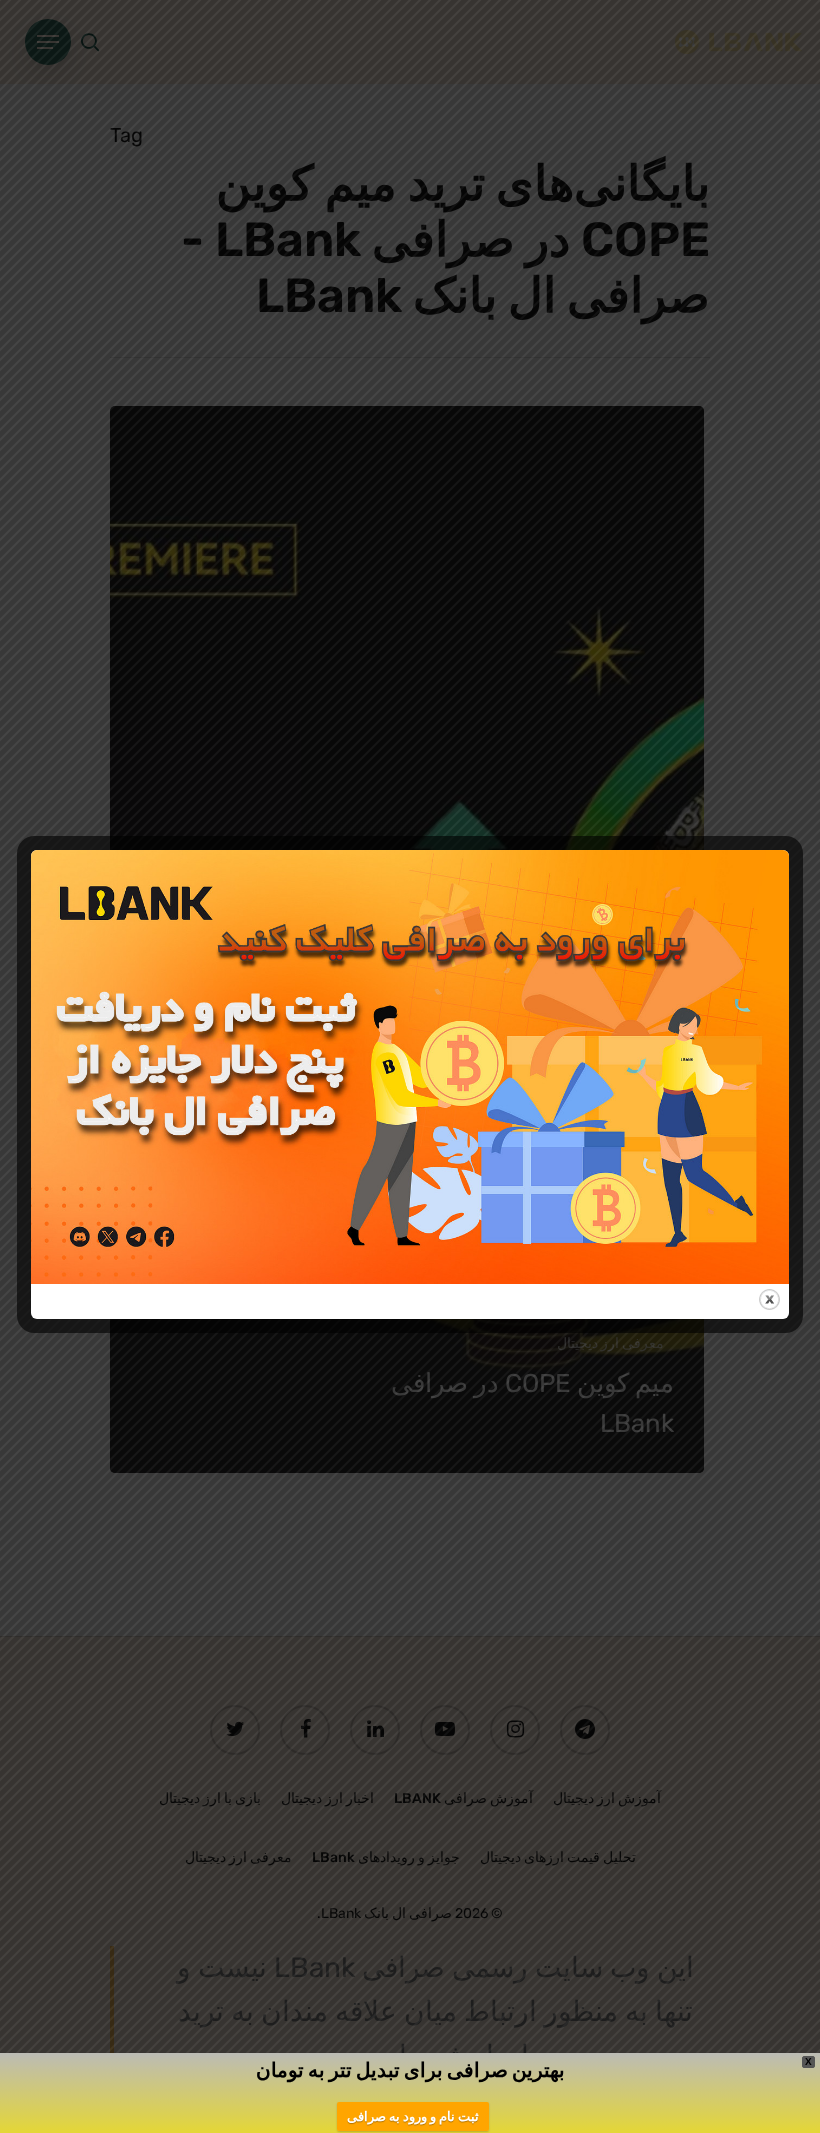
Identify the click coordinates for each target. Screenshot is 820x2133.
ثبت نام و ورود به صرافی (413, 2116)
